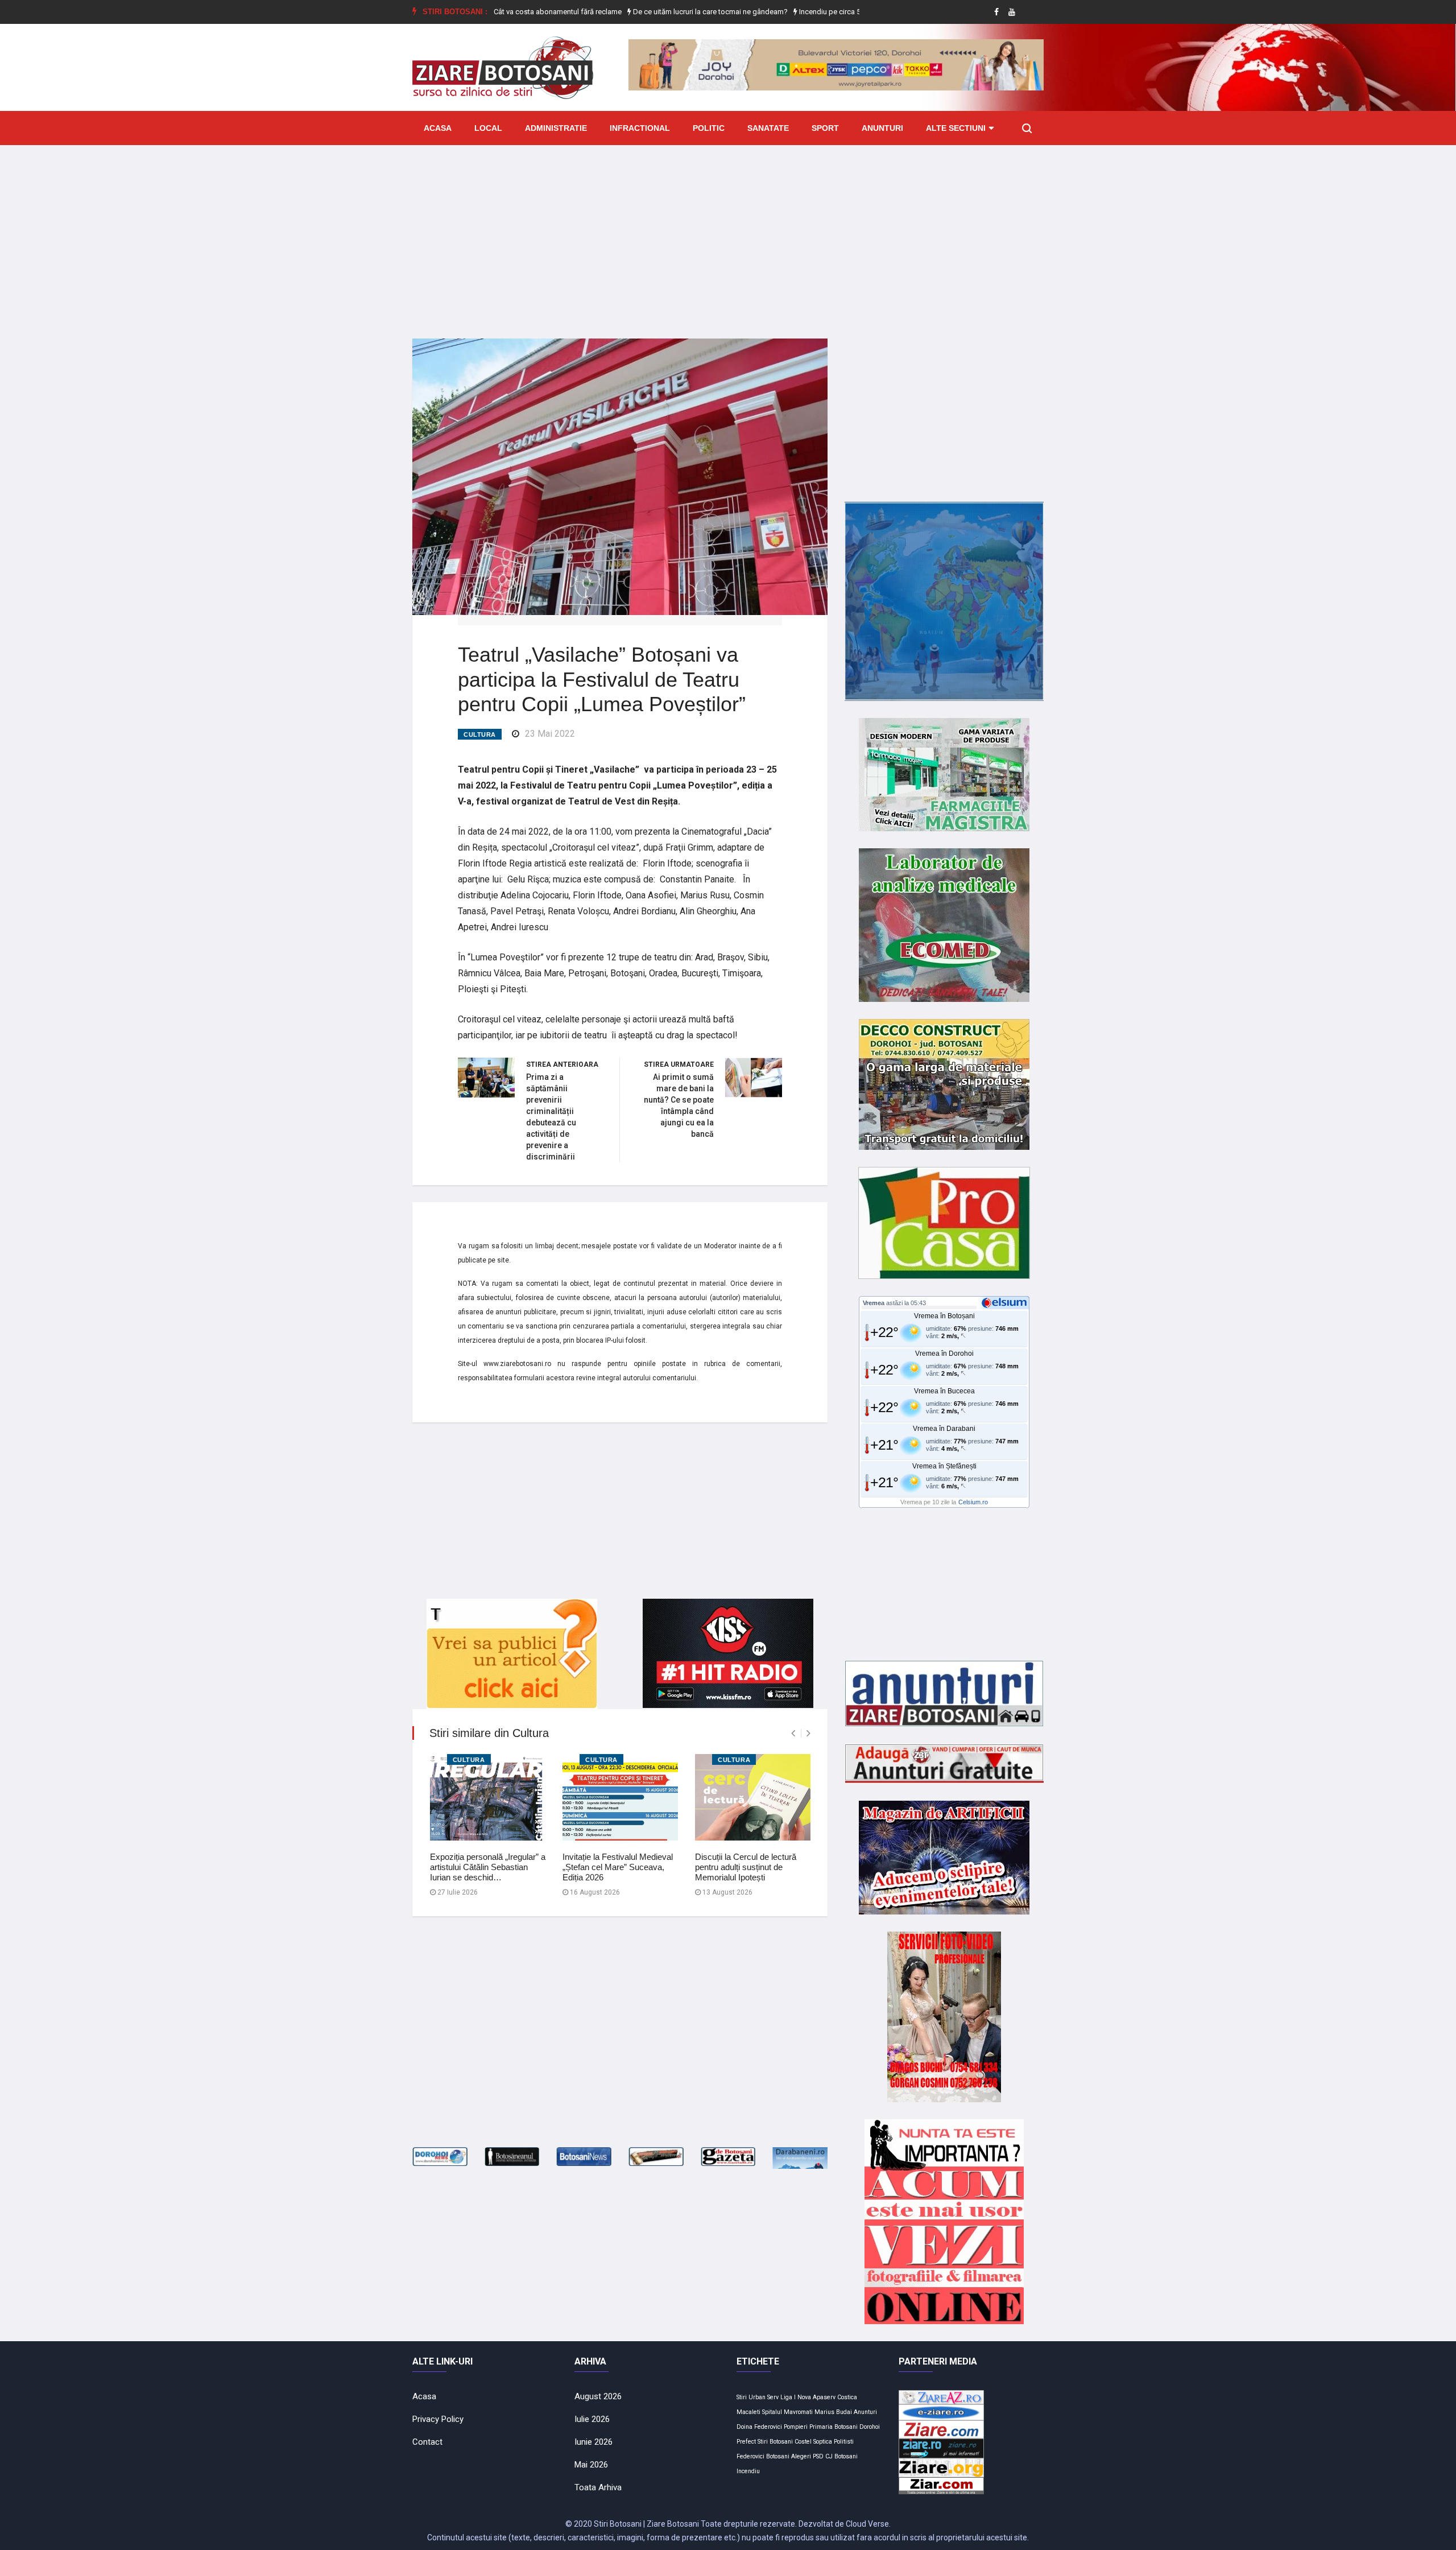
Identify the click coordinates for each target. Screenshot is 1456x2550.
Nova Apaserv (816, 2397)
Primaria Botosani (834, 2427)
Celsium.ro (973, 1502)
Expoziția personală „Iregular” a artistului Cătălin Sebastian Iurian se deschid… (488, 1867)
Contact (427, 2442)
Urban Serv (764, 2397)
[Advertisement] (728, 233)
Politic (709, 128)
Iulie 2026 (592, 2419)
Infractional (640, 128)
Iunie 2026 (593, 2442)
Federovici (750, 2456)
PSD (818, 2456)
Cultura (480, 735)
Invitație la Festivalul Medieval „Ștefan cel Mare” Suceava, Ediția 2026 (618, 1867)
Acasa (438, 128)
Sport (825, 128)
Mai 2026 (591, 2465)
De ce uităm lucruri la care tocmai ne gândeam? (638, 12)
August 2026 (598, 2396)
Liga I (788, 2397)
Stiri (742, 2397)
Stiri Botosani (775, 2442)
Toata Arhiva (598, 2487)
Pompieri (796, 2427)
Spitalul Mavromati (787, 2412)
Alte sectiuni (956, 128)
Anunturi (882, 128)
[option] (639, 12)
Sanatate (768, 128)
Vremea (874, 1303)
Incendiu (748, 2471)
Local (488, 128)
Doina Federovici (759, 2427)
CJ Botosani (841, 2456)
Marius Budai (833, 2412)
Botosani (778, 2456)
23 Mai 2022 (550, 734)
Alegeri (801, 2456)
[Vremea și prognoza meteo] (1006, 1302)
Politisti (844, 2442)
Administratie (556, 128)
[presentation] (793, 1733)
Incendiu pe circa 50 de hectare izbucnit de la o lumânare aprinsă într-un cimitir (855, 12)
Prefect (746, 2442)
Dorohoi (870, 2427)
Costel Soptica (813, 2442)
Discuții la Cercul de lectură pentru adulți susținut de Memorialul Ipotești (746, 1867)
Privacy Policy (438, 2419)
